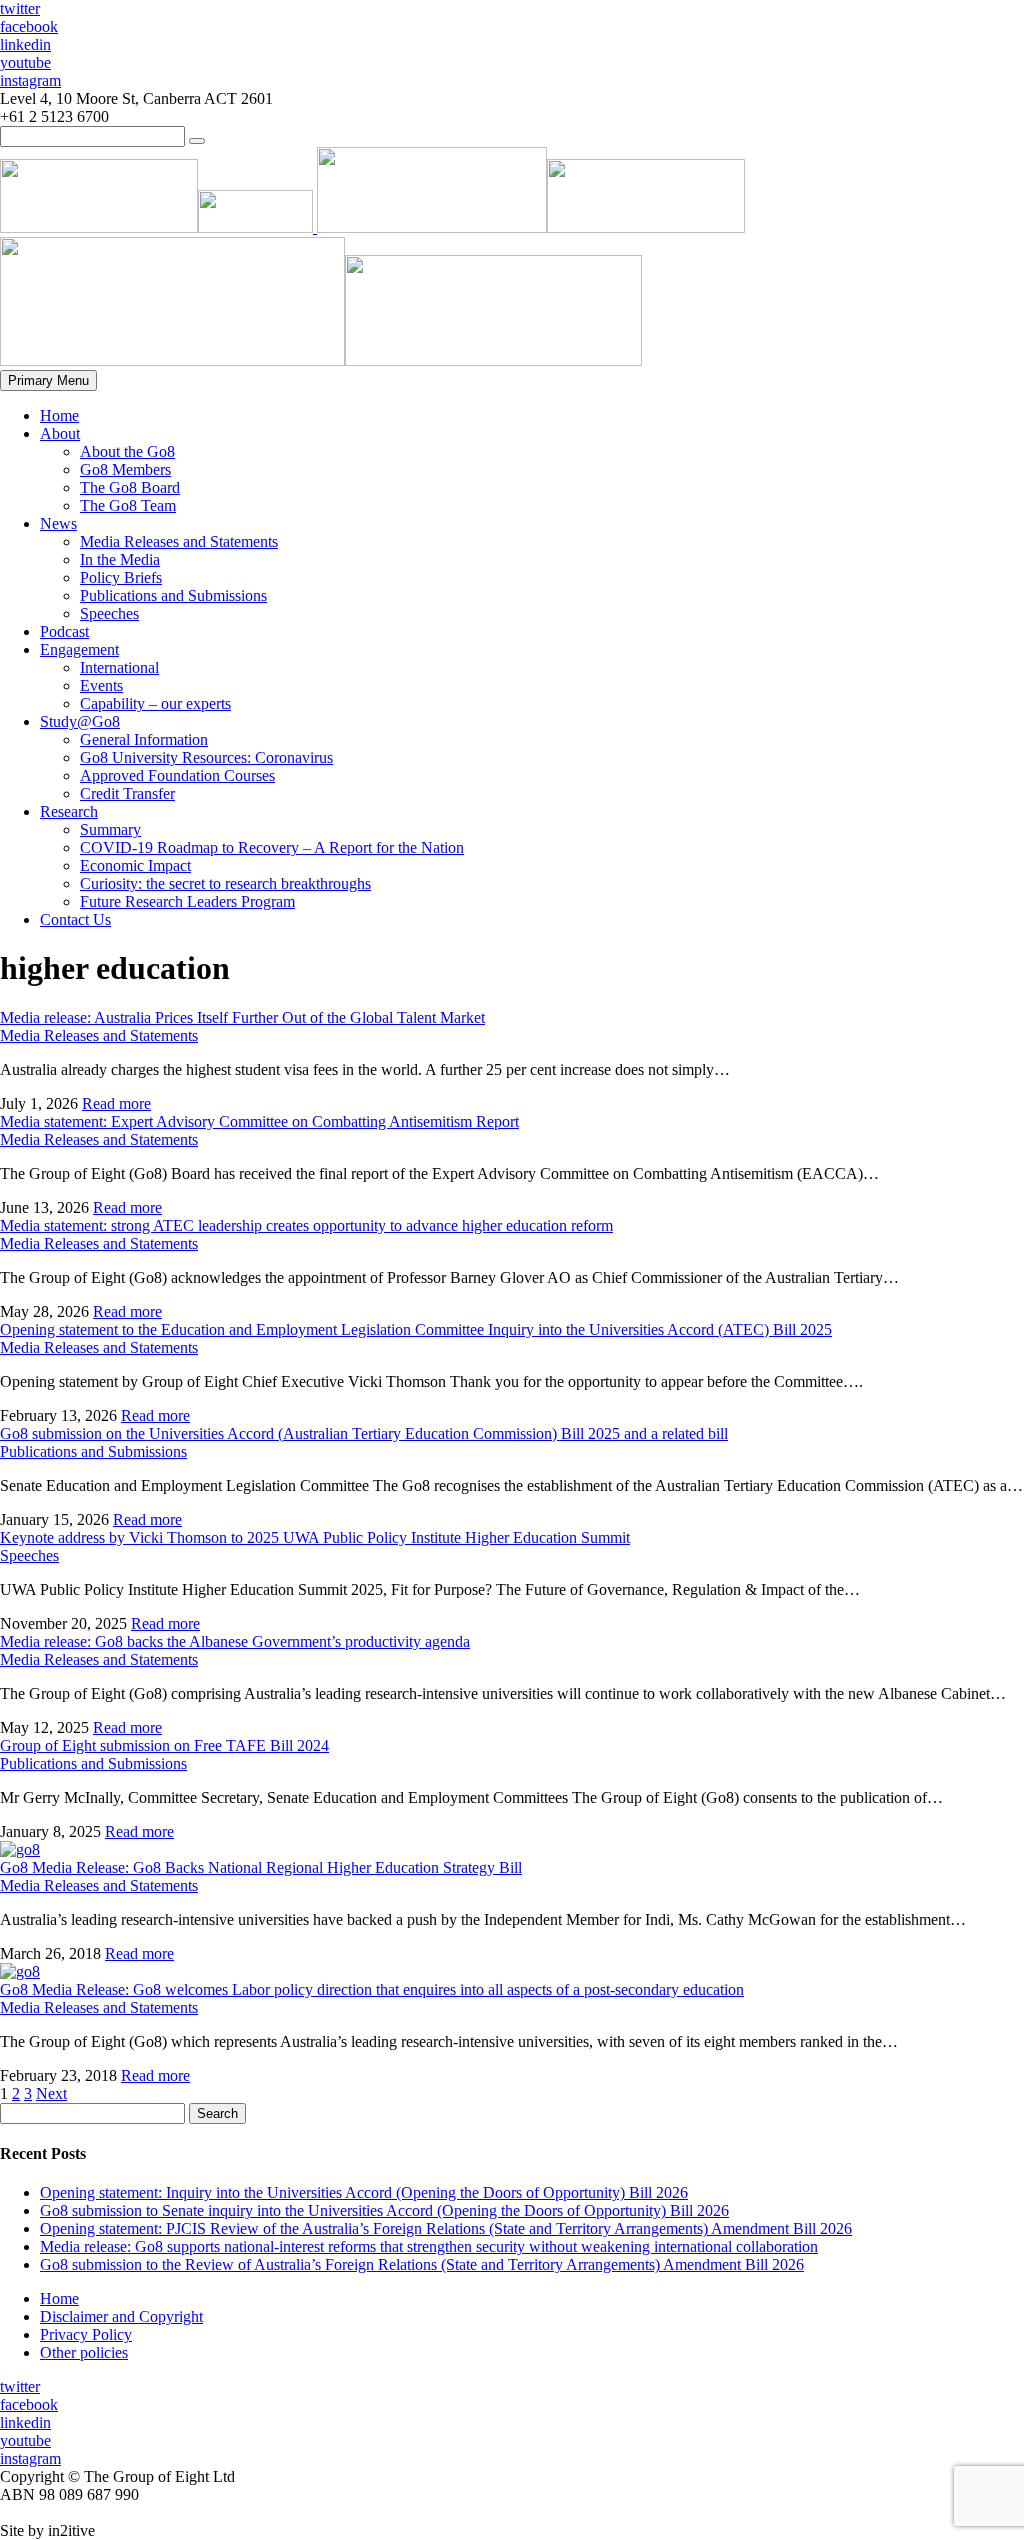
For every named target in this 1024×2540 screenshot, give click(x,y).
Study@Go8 (80, 721)
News (58, 523)
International (119, 667)
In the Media (120, 559)
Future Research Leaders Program (187, 901)
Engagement (79, 649)
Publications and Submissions (173, 595)
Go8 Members (125, 469)
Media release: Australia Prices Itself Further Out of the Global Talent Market (242, 1017)
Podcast (64, 631)
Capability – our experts (155, 703)
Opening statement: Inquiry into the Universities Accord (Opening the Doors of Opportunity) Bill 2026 (364, 2192)
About (60, 433)
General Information (144, 739)
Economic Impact (135, 865)
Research (69, 811)
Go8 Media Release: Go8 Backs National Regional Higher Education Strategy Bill (261, 1867)
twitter (20, 8)
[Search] (197, 141)
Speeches (109, 613)
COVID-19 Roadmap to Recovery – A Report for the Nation (272, 847)
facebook (29, 26)
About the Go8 (127, 451)
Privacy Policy (86, 2334)
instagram (30, 80)
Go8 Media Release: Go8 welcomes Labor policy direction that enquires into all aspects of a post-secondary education (372, 1989)
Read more (116, 1103)
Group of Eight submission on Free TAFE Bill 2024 (164, 1745)
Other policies (84, 2352)
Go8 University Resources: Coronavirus (206, 757)
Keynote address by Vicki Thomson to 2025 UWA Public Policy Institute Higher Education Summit (315, 1537)
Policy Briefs (121, 577)
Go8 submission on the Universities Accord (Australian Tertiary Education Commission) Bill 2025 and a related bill (364, 1433)
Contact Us (75, 919)
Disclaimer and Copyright (121, 2316)
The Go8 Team (128, 505)
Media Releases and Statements (179, 541)
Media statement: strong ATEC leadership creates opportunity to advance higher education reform (306, 1225)
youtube (25, 62)
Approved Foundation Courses (177, 775)
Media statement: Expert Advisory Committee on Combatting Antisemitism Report (259, 1121)
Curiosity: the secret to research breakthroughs (225, 883)
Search (217, 2113)
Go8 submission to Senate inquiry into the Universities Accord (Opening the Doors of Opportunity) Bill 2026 (384, 2210)
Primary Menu (48, 380)
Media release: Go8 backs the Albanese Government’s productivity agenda (235, 1641)
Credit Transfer (127, 793)
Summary (110, 829)
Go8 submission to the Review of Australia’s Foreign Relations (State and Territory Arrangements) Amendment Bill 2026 (422, 2264)
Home (59, 415)
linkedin (25, 44)
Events (101, 685)
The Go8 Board (130, 487)
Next (51, 2093)
